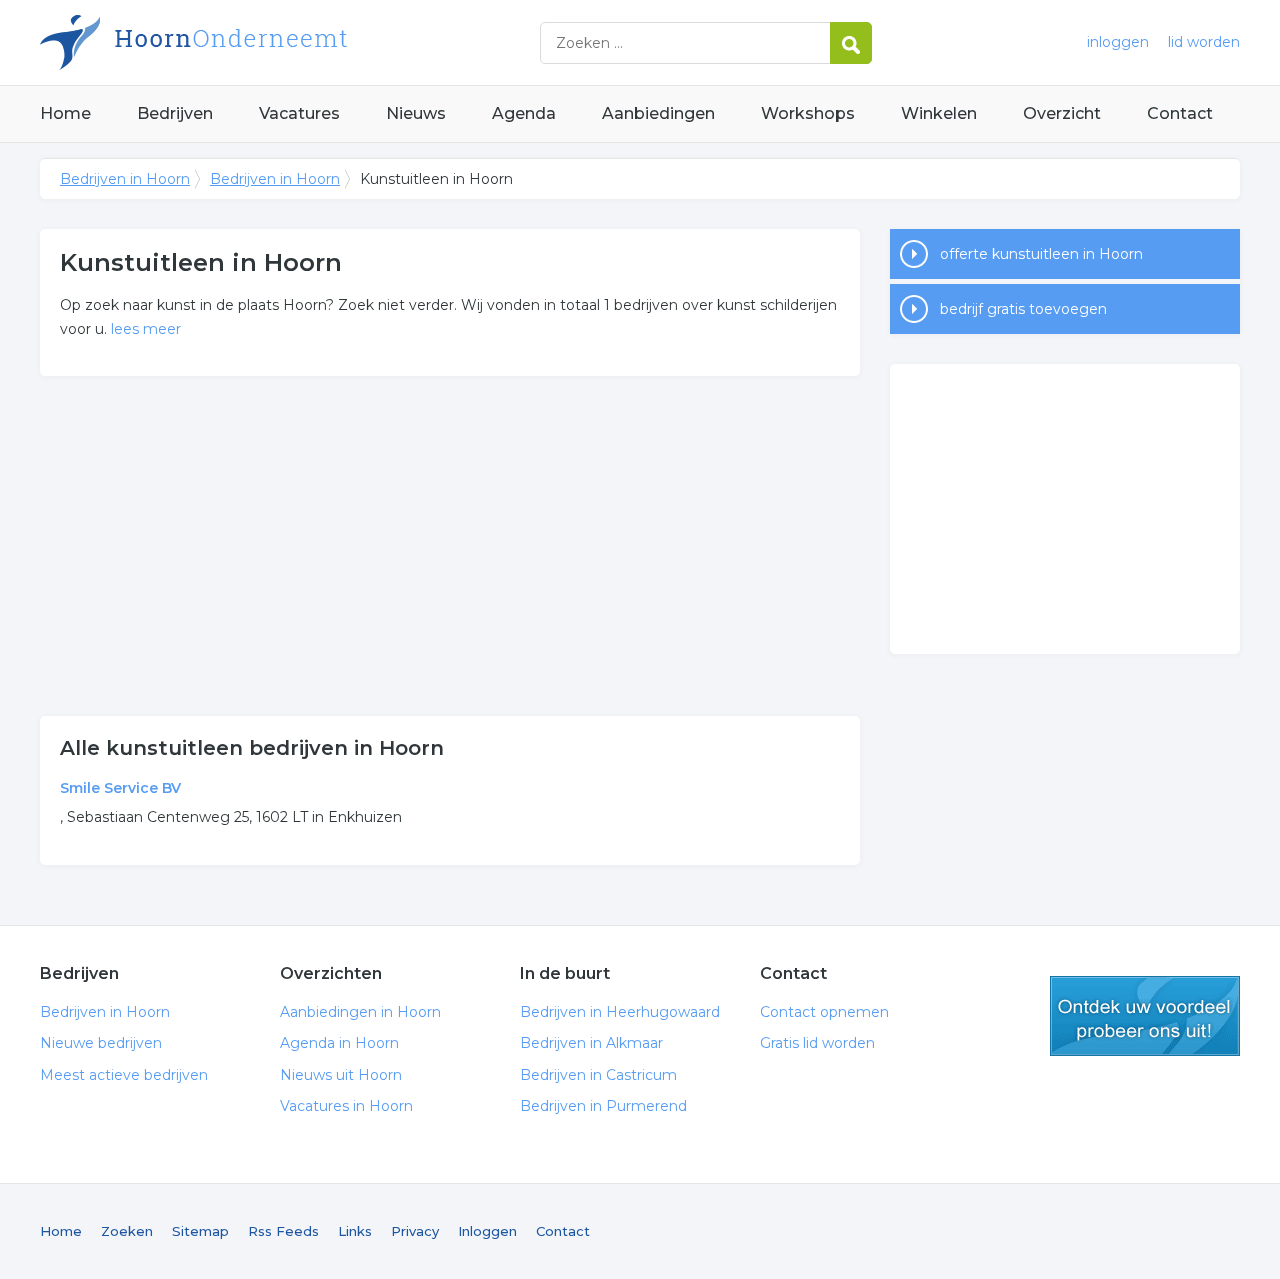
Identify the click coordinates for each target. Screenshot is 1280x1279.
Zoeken (127, 1231)
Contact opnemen (824, 1012)
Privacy (415, 1231)
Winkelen (939, 113)
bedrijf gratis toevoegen (1023, 309)
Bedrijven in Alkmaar (591, 1043)
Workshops (808, 113)
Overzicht (1062, 113)
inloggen (1118, 42)
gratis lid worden (1145, 1016)
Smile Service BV (120, 788)
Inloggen (487, 1231)
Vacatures (299, 113)
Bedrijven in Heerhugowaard (620, 1012)
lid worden (1204, 42)
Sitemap (200, 1231)
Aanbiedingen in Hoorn (360, 1012)
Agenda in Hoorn (339, 1043)
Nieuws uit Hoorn (341, 1075)
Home (65, 113)
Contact (1180, 113)
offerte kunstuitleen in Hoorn (1041, 254)
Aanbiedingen (658, 113)
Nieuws (416, 113)
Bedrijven (175, 113)
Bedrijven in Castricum (598, 1075)
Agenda (524, 113)
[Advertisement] (450, 546)
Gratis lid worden (817, 1043)
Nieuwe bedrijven (101, 1043)
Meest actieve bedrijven (124, 1075)
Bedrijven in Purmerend (603, 1106)
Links (355, 1231)
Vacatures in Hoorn (346, 1106)
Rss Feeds (283, 1231)
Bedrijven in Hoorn (290, 42)
